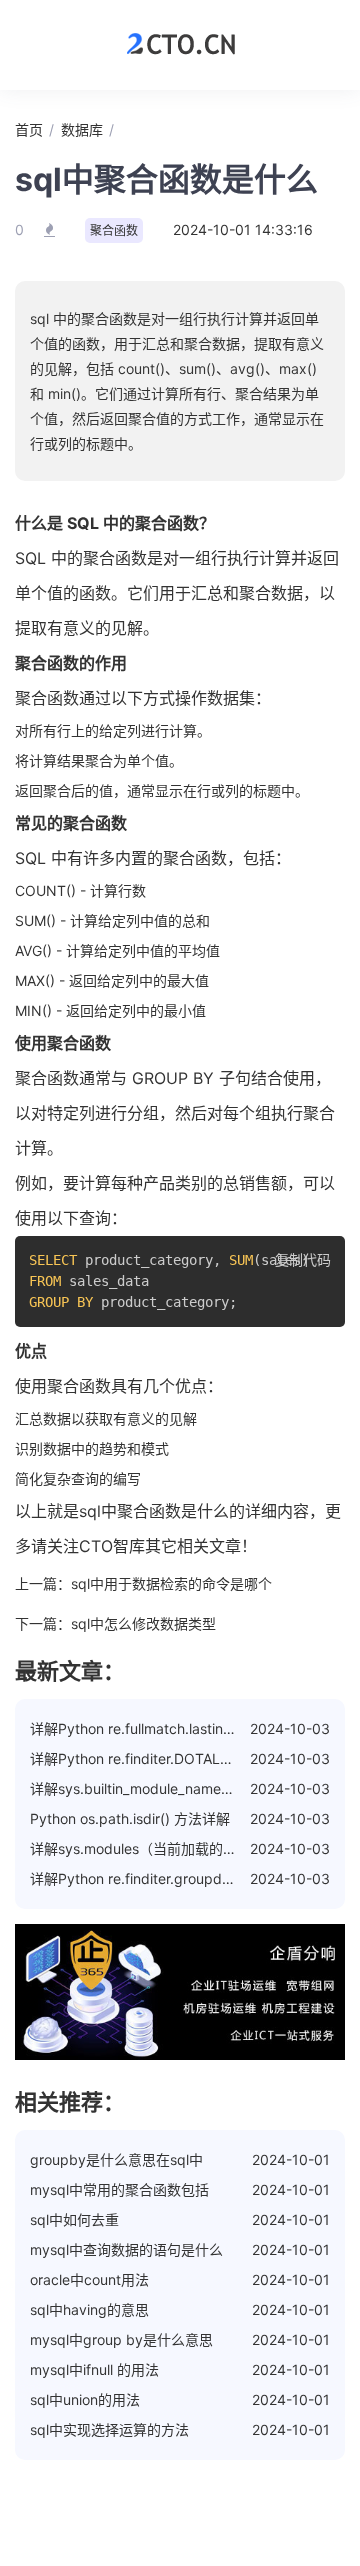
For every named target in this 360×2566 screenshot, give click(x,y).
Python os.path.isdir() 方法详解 (130, 1818)
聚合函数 (114, 230)
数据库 (82, 129)
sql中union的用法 (85, 2399)
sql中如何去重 (74, 2219)
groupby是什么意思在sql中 (116, 2159)
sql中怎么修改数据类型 (143, 1623)
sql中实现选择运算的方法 (109, 2429)
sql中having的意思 (89, 2309)
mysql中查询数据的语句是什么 (126, 2249)
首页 (29, 129)
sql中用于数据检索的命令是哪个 (171, 1583)
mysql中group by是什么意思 (121, 2339)
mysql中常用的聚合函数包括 (119, 2189)
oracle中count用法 (89, 2279)
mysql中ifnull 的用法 (94, 2369)
